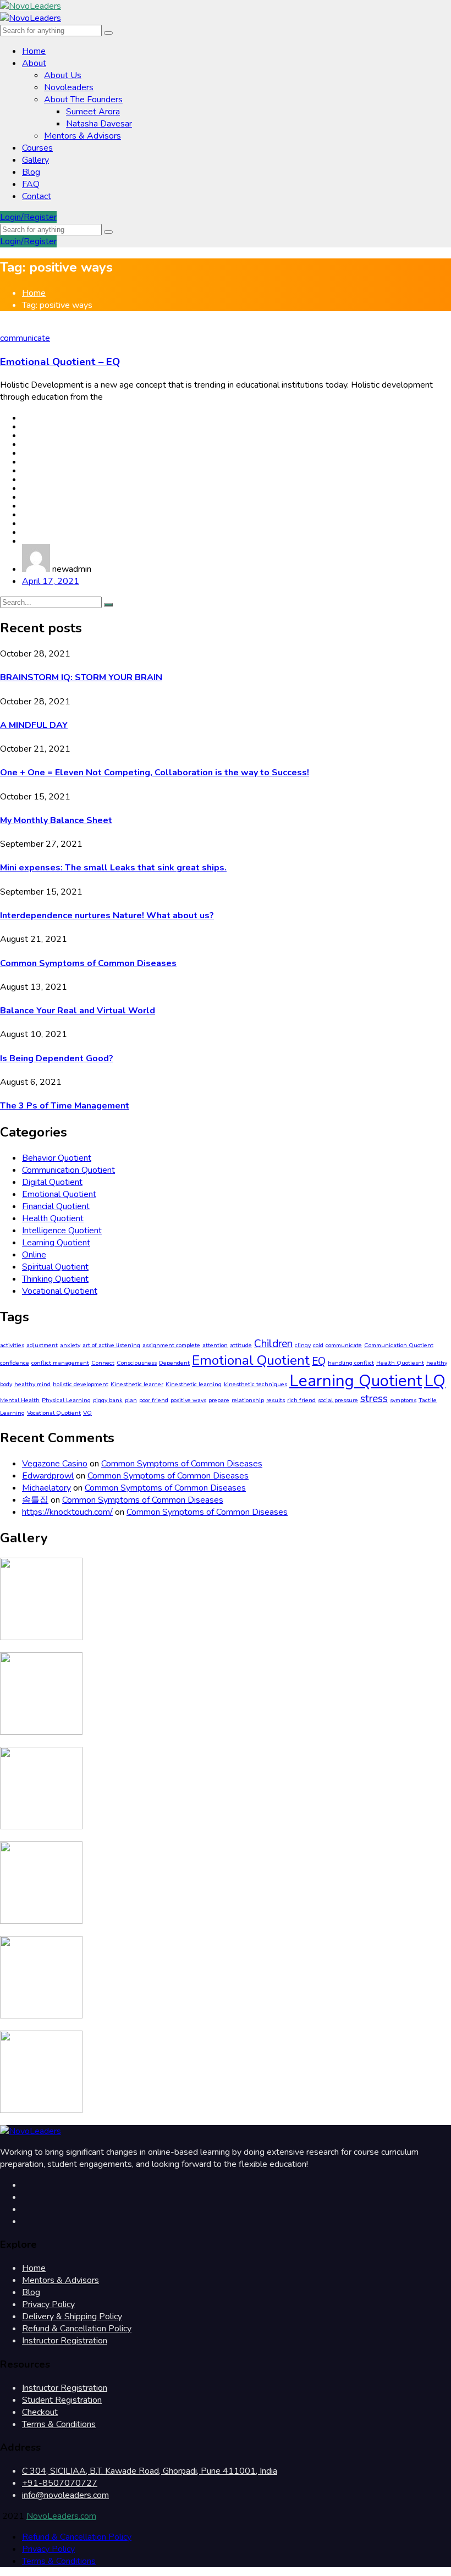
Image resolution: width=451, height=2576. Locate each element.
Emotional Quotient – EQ (60, 362)
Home (34, 51)
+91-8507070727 (60, 2483)
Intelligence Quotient (62, 1231)
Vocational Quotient (60, 1291)
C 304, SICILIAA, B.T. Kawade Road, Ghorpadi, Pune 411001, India (150, 2471)
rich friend (301, 1400)
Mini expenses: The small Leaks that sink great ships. (113, 868)
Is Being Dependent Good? (57, 1058)
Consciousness (137, 1363)
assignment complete (171, 1345)
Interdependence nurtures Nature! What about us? (107, 915)
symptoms (403, 1400)
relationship (248, 1400)
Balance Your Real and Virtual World (78, 1011)
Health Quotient (53, 1218)
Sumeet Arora (93, 112)
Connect (103, 1363)
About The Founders (83, 100)
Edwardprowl (48, 1476)
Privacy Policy (48, 2304)
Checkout (40, 2412)
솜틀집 (35, 1500)
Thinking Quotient (55, 1279)
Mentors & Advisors (82, 136)
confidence (15, 1363)
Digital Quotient (52, 1182)
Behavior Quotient (57, 1158)
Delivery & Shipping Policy (72, 2316)
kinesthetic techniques (255, 1384)
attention (215, 1345)
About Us (63, 75)
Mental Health (20, 1400)
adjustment (42, 1345)
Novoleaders (69, 87)
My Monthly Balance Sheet (56, 820)
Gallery (35, 160)
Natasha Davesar (99, 124)
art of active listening (111, 1345)
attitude (241, 1345)
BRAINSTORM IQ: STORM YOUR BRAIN (81, 677)
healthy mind (32, 1384)
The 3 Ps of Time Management (65, 1106)
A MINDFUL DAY (34, 725)
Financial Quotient (56, 1206)
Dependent (174, 1363)
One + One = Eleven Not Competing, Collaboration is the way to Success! (155, 773)
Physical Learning (66, 1400)
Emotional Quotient (59, 1194)
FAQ (31, 184)
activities (12, 1345)
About (34, 63)
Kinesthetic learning (194, 1384)
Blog (31, 172)
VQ (87, 1413)
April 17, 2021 (51, 581)
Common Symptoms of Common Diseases (88, 963)
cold (318, 1345)
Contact (37, 196)
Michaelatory (46, 1488)
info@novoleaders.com (65, 2495)
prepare (219, 1400)
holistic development (81, 1384)
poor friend (154, 1400)
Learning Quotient (56, 1243)
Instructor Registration (65, 2341)
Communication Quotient (68, 1170)
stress (374, 1399)
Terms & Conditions (59, 2424)
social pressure (338, 1400)
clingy (303, 1345)
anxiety (70, 1345)
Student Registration (62, 2400)
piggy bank (108, 1400)
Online (34, 1255)
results (276, 1400)
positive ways (188, 1400)
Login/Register (28, 217)
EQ (319, 1361)
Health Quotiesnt (400, 1363)
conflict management (60, 1363)
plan (131, 1400)
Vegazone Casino (55, 1464)
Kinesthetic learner (137, 1384)
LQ (435, 1381)
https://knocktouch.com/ (67, 1512)
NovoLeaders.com (61, 2516)
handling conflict (351, 1363)
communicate (25, 338)
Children (273, 1344)
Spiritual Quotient (55, 1267)
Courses (37, 148)
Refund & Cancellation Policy (77, 2329)
